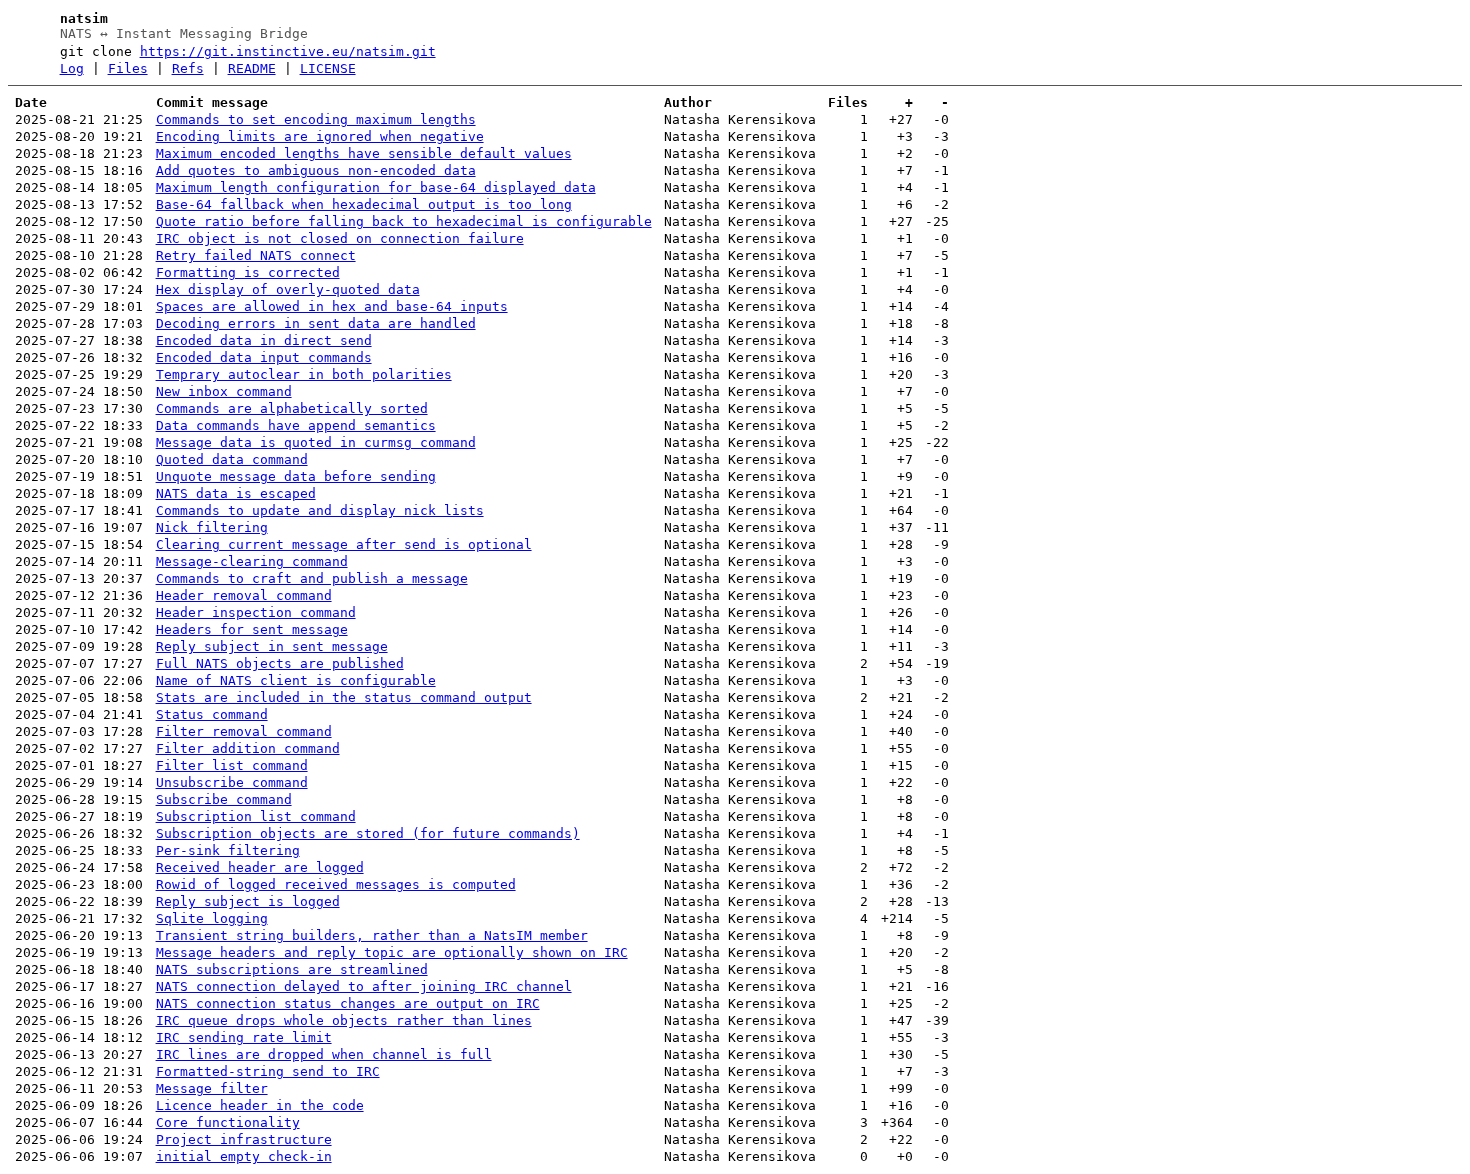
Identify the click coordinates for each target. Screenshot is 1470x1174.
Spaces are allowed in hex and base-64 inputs (332, 306)
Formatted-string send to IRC (268, 1071)
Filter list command (232, 765)
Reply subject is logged (248, 901)
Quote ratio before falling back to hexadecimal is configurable (404, 221)
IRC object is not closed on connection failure (340, 238)
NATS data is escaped (236, 493)
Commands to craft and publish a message (312, 578)
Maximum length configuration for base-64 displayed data (376, 187)
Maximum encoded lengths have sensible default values (364, 153)
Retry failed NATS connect (256, 255)
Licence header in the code (260, 1105)
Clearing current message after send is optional (344, 544)
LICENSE (328, 68)
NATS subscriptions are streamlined (292, 969)
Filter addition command (248, 748)
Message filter (212, 1088)
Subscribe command (224, 799)
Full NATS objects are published (280, 663)
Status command (212, 714)
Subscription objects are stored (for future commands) (368, 833)
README (252, 68)
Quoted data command (232, 459)
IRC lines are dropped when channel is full (324, 1054)
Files (128, 68)
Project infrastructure (244, 1139)
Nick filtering (212, 527)
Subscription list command (256, 816)
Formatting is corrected (248, 272)
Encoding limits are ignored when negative (320, 136)
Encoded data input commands (264, 357)
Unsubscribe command (232, 782)
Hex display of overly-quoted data (288, 289)
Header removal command (244, 595)
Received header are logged (260, 867)
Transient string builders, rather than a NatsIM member (372, 935)
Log (72, 68)
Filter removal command (244, 731)
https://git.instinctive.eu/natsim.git (288, 51)
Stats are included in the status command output (344, 697)
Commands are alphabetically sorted (292, 408)
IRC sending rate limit (244, 1037)
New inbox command (224, 391)
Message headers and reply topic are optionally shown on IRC (392, 952)
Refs (188, 68)
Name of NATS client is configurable (296, 680)
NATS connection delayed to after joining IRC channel (364, 986)
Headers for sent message (252, 629)
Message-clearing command (252, 561)
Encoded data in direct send (264, 340)
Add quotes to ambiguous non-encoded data (316, 170)
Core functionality (228, 1122)
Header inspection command (256, 612)
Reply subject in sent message (272, 646)
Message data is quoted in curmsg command (316, 442)
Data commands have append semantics (296, 425)
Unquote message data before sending (296, 476)
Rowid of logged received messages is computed (336, 884)
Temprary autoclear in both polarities (304, 374)
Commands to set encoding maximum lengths (316, 119)
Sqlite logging (212, 918)
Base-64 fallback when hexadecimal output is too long (364, 204)
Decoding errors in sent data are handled (316, 323)
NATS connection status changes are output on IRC (348, 1003)
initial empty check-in (244, 1156)
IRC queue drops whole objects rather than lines (344, 1020)
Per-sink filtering (228, 850)
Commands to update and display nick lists (320, 510)
